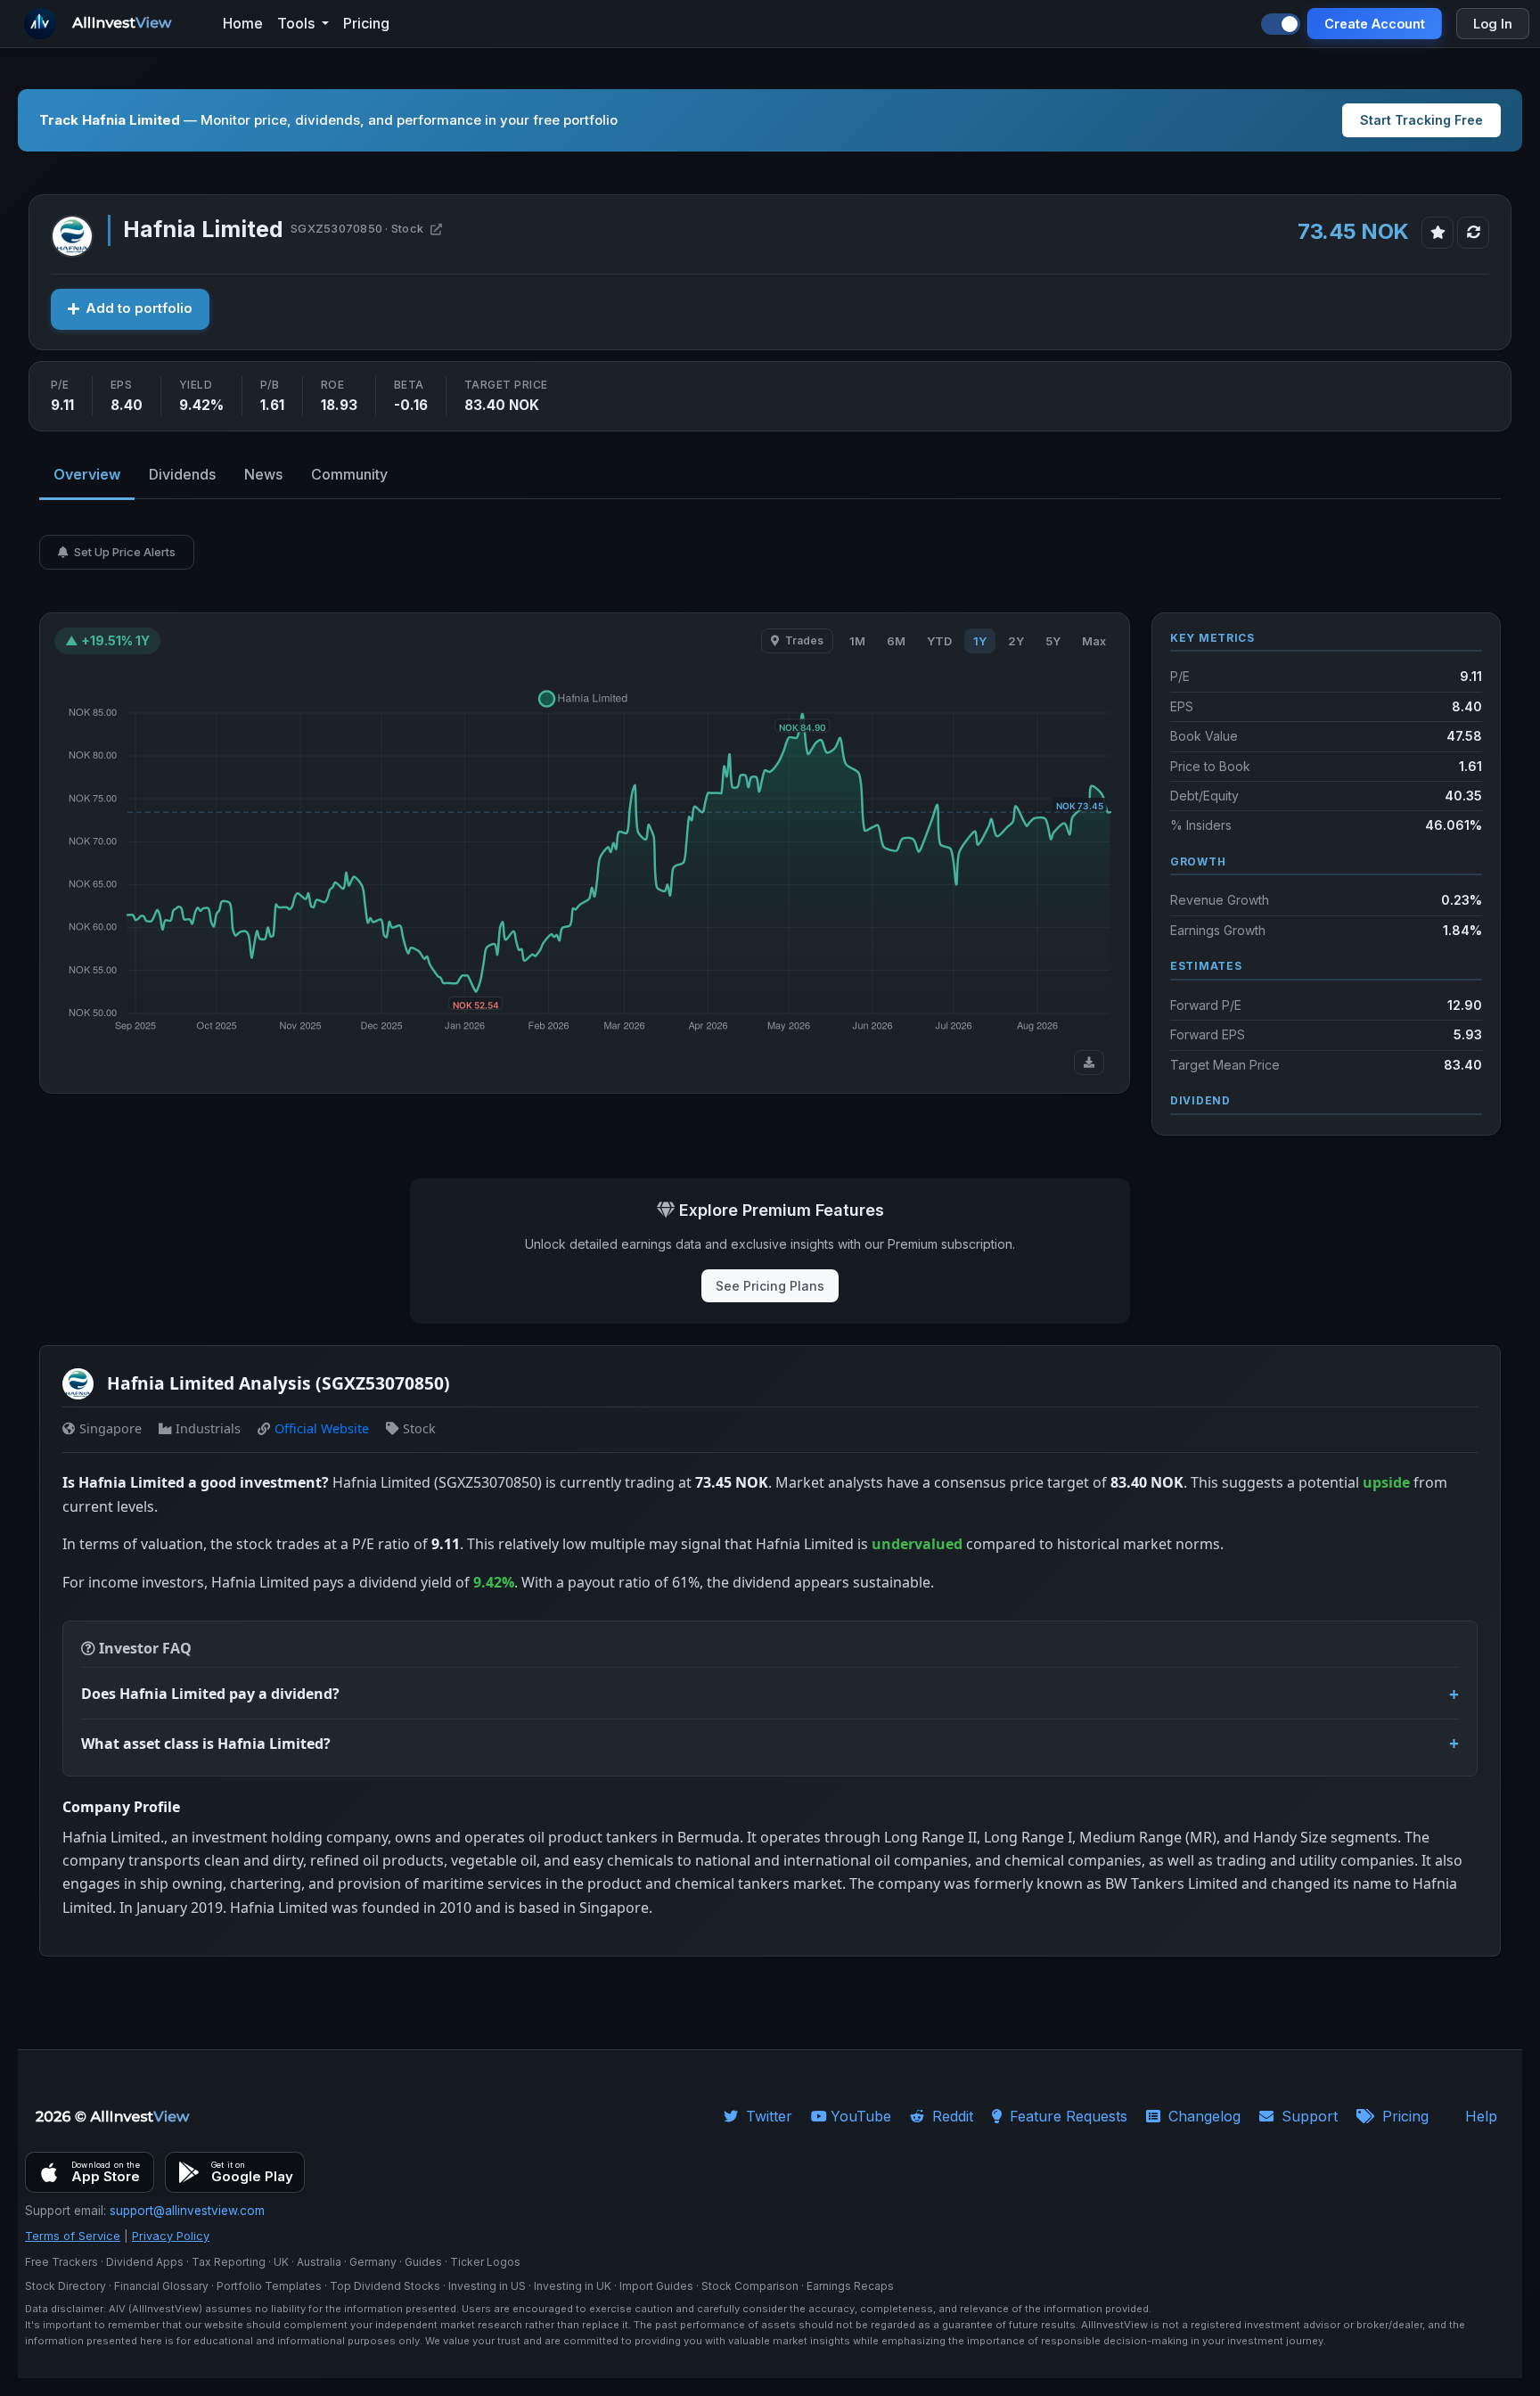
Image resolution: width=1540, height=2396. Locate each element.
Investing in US (487, 2286)
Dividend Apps (145, 2262)
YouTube (861, 2116)
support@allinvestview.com (187, 2211)
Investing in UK (573, 2286)
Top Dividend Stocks (385, 2286)
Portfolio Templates (269, 2286)
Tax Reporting (229, 2262)
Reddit (950, 2116)
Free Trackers (61, 2262)
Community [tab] (349, 474)
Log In (1493, 24)
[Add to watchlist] (1438, 233)
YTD (939, 641)
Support (1307, 2116)
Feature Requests (1066, 2116)
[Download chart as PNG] (1089, 1063)
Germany (373, 2262)
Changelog (1202, 2116)
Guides (423, 2262)
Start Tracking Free (1421, 120)
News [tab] (263, 474)
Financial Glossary (161, 2286)
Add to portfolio (139, 308)
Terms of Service (73, 2236)
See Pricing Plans (770, 1286)
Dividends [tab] (182, 474)
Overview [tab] (87, 474)
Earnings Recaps (850, 2286)
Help (1481, 2116)
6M (896, 641)
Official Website (322, 1428)
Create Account (1375, 24)
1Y (980, 641)
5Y (1053, 641)
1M (857, 641)
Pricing (1403, 2116)
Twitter (767, 2116)
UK (281, 2262)
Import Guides (656, 2286)
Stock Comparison (750, 2286)
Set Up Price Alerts (123, 552)
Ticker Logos (485, 2262)
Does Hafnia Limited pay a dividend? (210, 1694)
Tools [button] (298, 23)
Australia (319, 2262)
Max (1094, 641)
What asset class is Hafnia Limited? (206, 1744)
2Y (1016, 641)
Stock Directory (66, 2286)
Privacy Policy (171, 2236)
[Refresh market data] (1473, 233)
